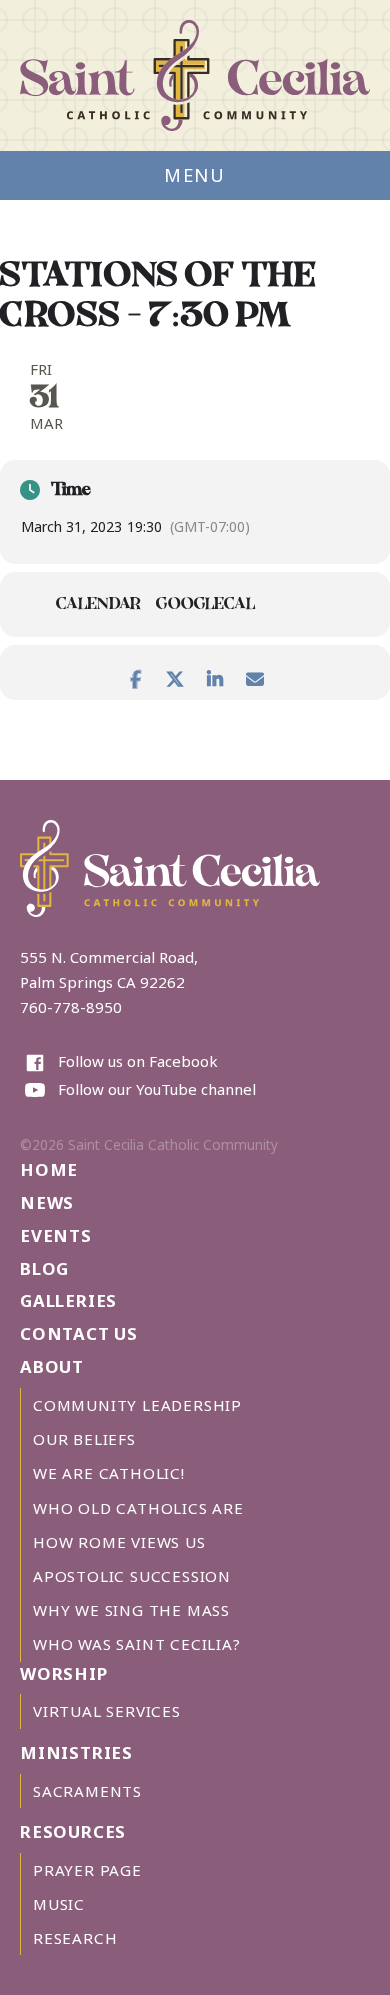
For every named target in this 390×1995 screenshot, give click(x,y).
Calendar (98, 606)
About (52, 1366)
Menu (194, 174)
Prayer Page (87, 1870)
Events (56, 1235)
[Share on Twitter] (175, 675)
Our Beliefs (84, 1439)
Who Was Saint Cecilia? (137, 1644)
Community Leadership (137, 1405)
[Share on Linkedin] (215, 675)
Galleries (68, 1300)
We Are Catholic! (109, 1473)
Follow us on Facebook (138, 1061)
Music (59, 1904)
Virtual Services (107, 1711)
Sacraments (87, 1791)
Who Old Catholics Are (138, 1508)
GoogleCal (205, 606)
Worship (64, 1673)
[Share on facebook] (135, 675)
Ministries (76, 1752)
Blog (44, 1268)
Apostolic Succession (132, 1576)
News (47, 1202)
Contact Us (79, 1333)
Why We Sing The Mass (131, 1610)
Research (75, 1938)
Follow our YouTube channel (157, 1089)
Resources (73, 1831)
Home (49, 1169)
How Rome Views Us (119, 1542)
